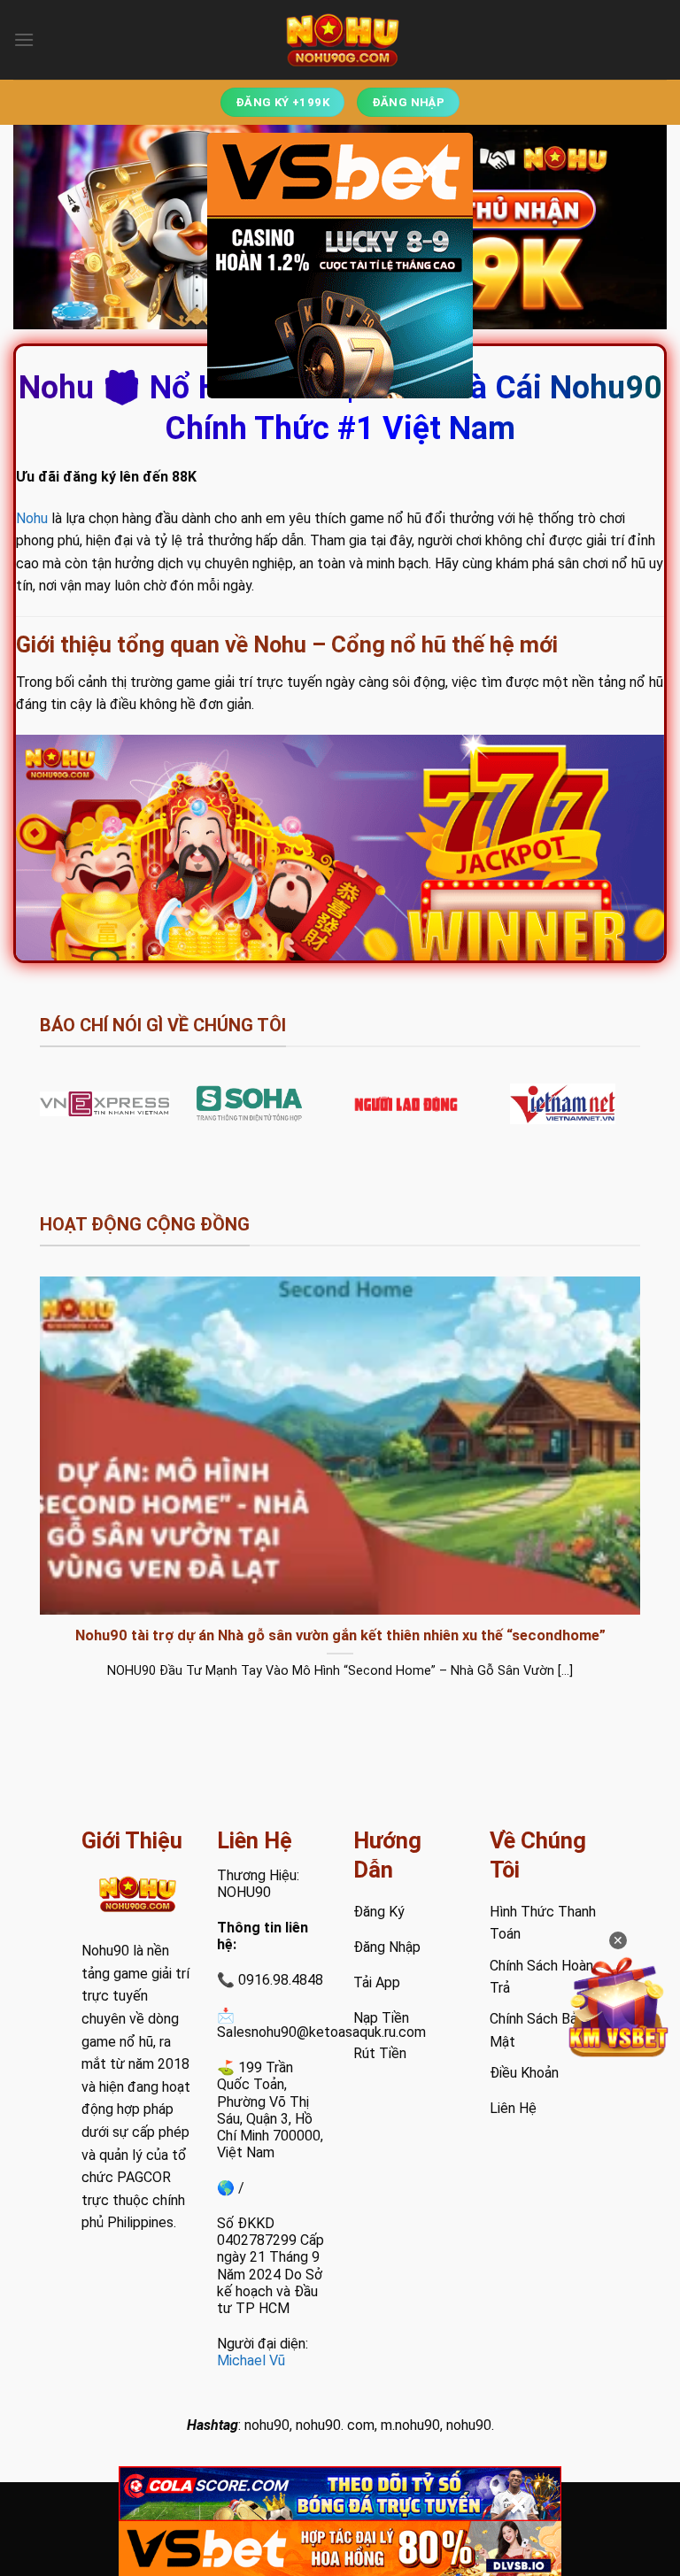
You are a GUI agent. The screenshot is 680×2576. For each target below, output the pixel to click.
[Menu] (24, 39)
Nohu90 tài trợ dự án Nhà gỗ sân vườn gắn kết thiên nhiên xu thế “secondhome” (340, 1635)
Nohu (32, 518)
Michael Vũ (251, 2360)
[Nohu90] (340, 40)
